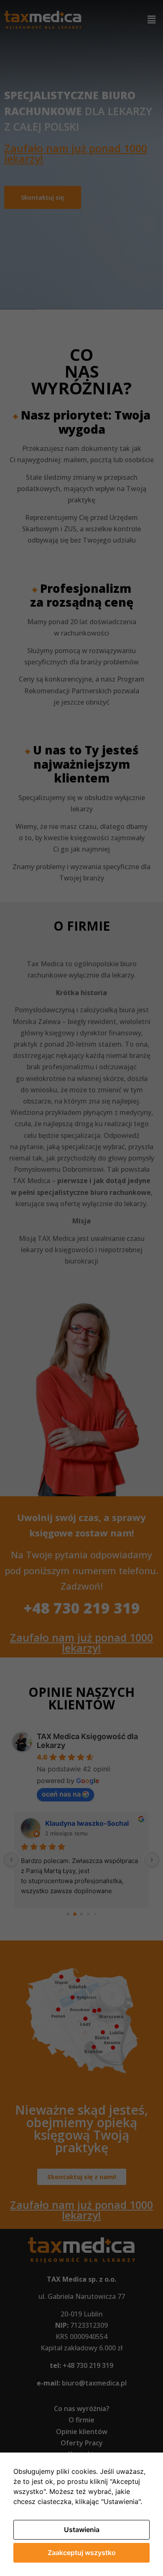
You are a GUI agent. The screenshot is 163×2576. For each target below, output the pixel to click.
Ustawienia (82, 2530)
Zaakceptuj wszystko (82, 2553)
